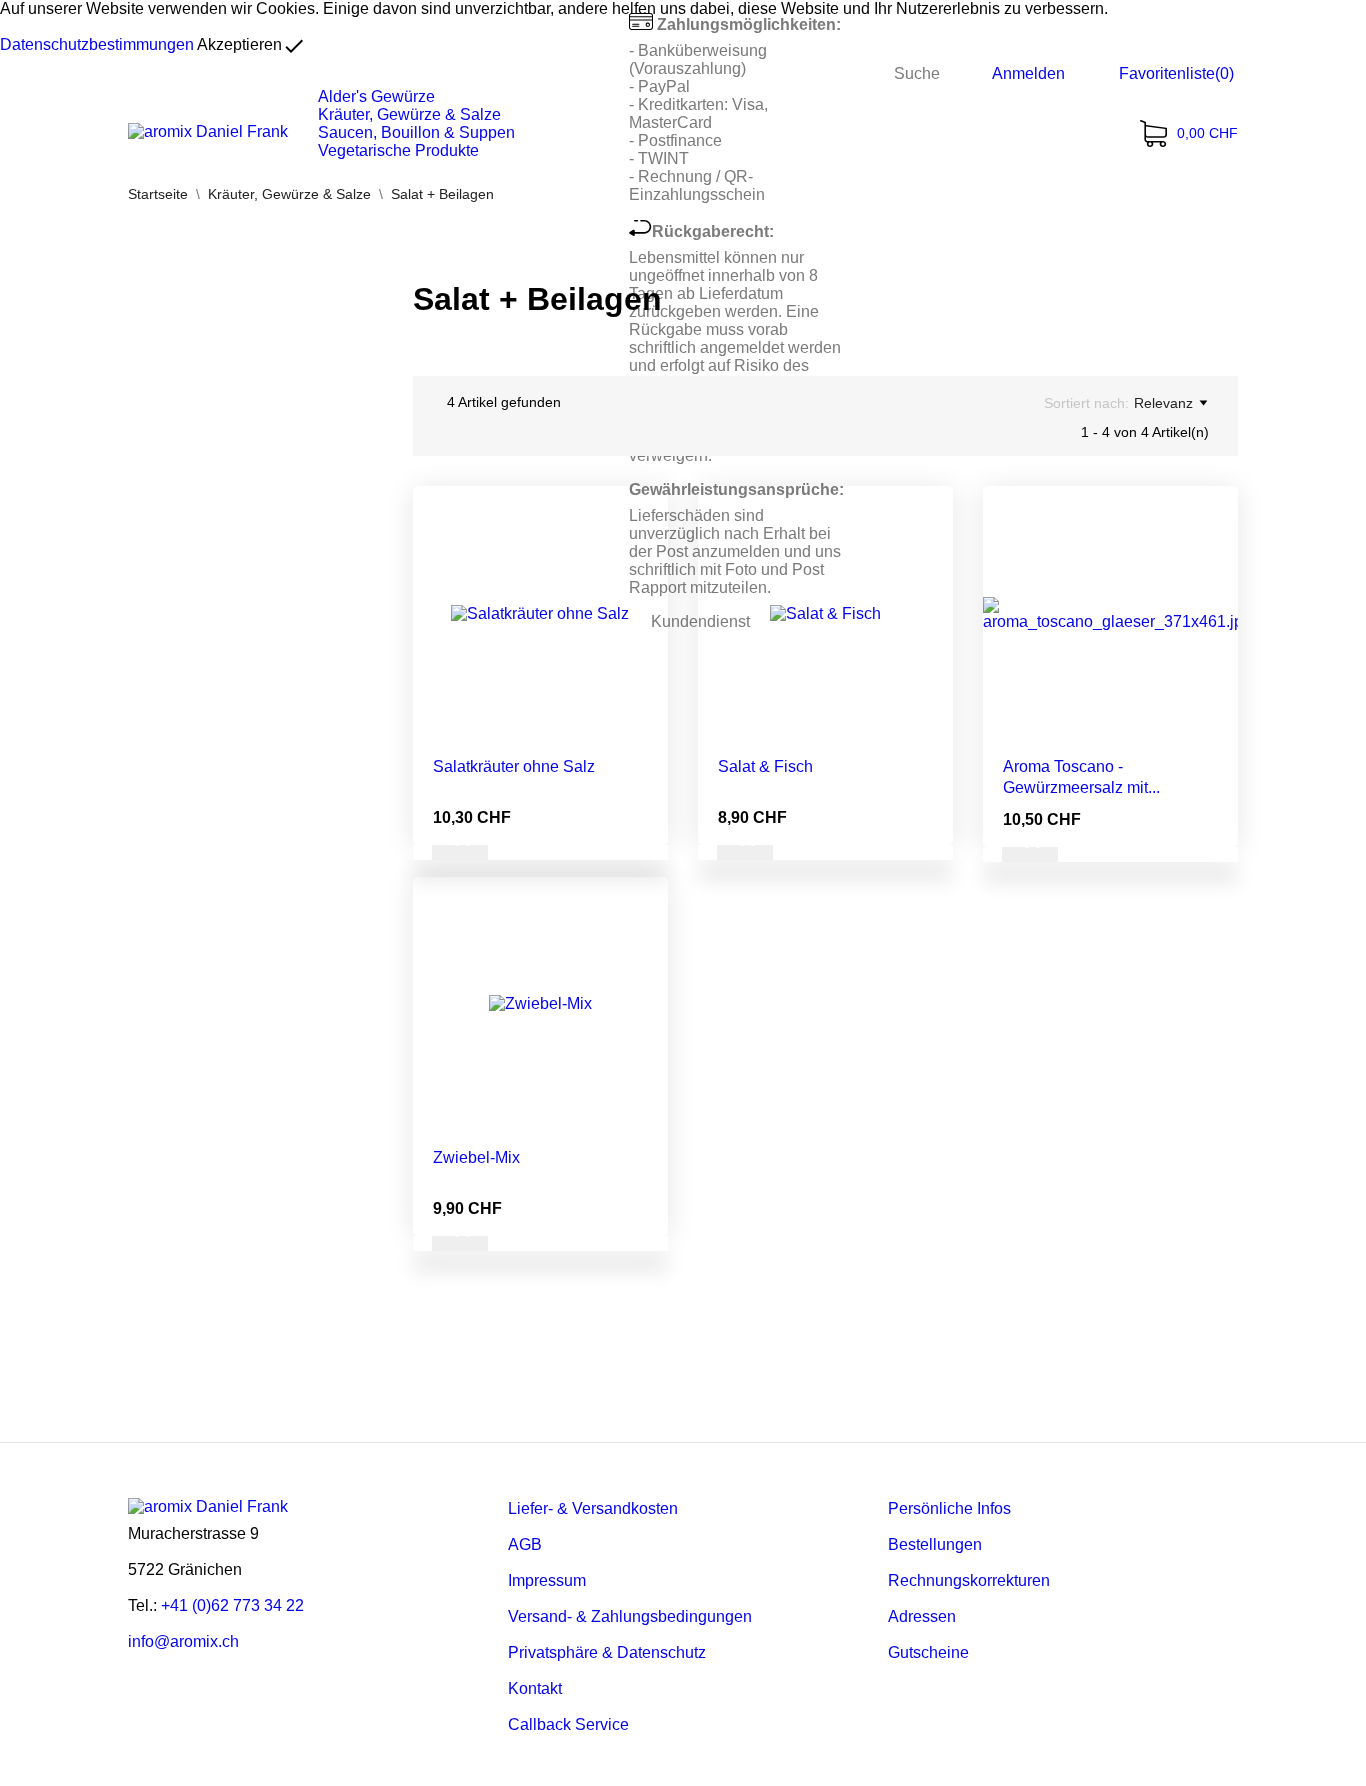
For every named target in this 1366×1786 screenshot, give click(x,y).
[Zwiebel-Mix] (638, 952)
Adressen (922, 1616)
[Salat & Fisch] (923, 561)
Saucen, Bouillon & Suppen (416, 132)
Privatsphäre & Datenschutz (607, 1652)
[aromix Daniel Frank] (208, 132)
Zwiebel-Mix (476, 1157)
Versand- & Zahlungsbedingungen (630, 1616)
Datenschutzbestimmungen (97, 44)
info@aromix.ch (183, 1641)
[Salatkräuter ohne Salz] (638, 561)
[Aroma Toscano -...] (1208, 561)
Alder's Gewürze (376, 96)
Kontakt (535, 1688)
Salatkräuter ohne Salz (514, 766)
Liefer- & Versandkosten (593, 1508)
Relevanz (1163, 403)
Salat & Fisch (765, 766)
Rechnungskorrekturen (969, 1580)
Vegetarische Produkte (398, 150)
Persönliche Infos (949, 1508)
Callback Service (568, 1724)
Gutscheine (928, 1652)
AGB (525, 1544)
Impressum (547, 1580)
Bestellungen (935, 1544)
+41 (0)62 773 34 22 (232, 1605)
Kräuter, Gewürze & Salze (409, 114)
